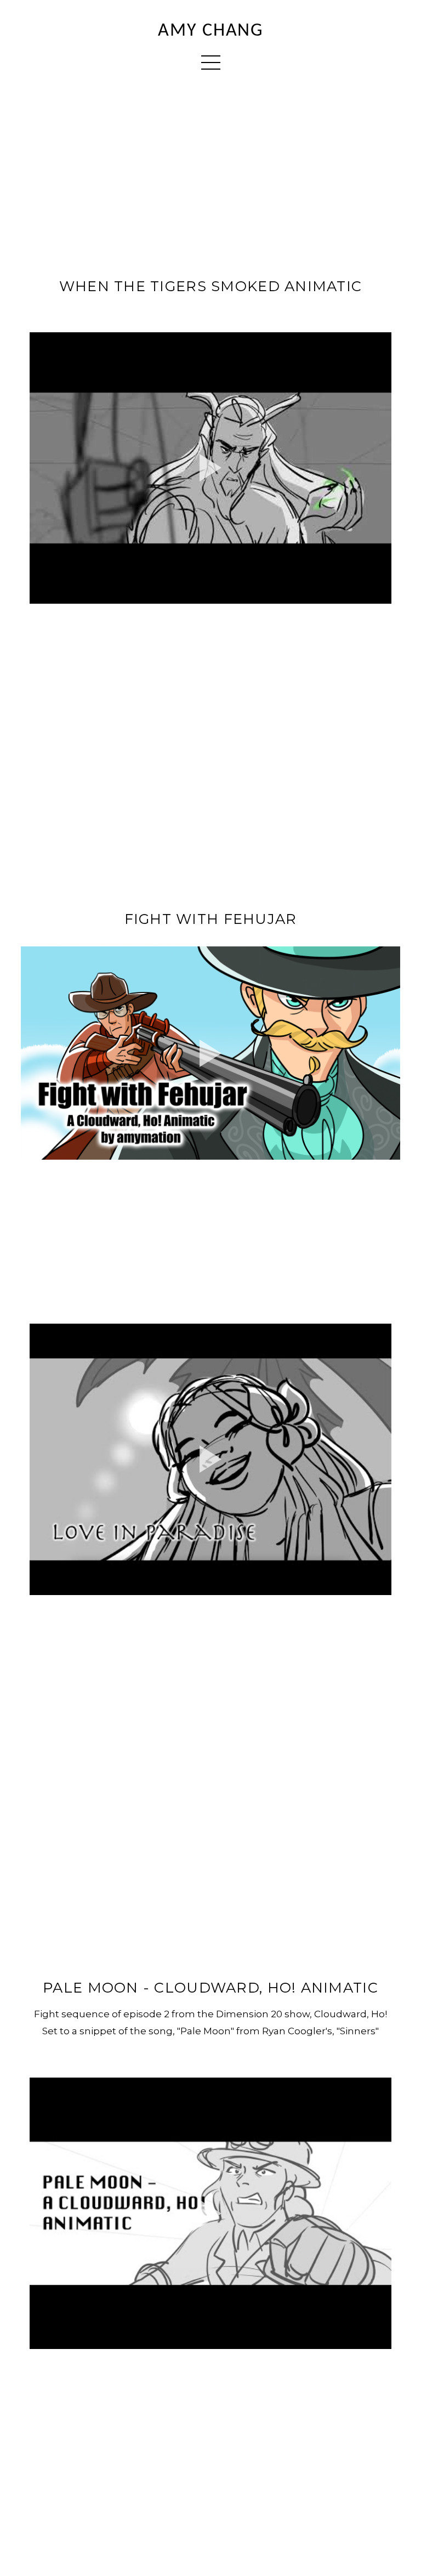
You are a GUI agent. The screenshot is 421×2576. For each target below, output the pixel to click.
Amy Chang (210, 31)
